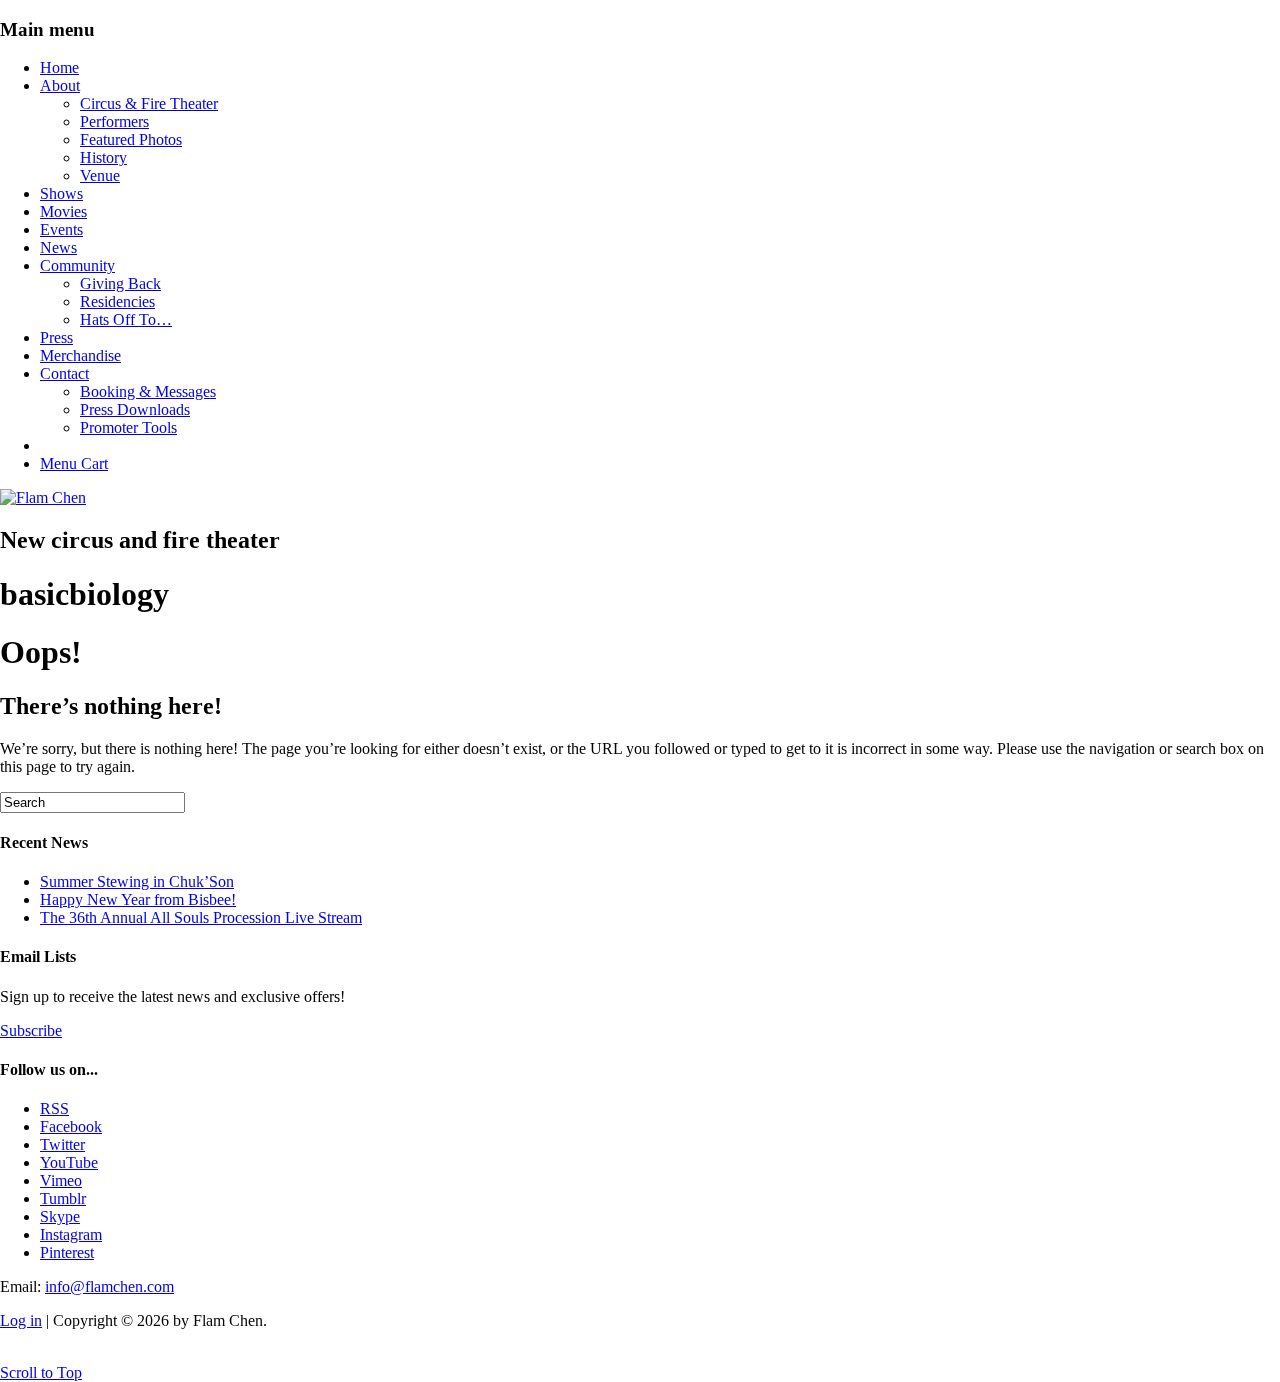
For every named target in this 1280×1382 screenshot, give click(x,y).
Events (61, 229)
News (58, 247)
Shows (61, 193)
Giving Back (120, 283)
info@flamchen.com (109, 1286)
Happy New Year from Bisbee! (138, 899)
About (60, 85)
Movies (63, 211)
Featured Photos (131, 139)
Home (59, 67)
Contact (64, 373)
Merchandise (80, 355)
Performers (114, 121)
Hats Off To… (126, 319)
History (103, 157)
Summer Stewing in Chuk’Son (137, 881)
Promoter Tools (128, 427)
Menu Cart (74, 463)
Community (77, 265)
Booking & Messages (148, 391)
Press (56, 337)
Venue (100, 175)
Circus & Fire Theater (149, 103)
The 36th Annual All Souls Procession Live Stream (201, 917)
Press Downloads (135, 409)
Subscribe (31, 1030)
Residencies (117, 301)
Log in (21, 1320)
